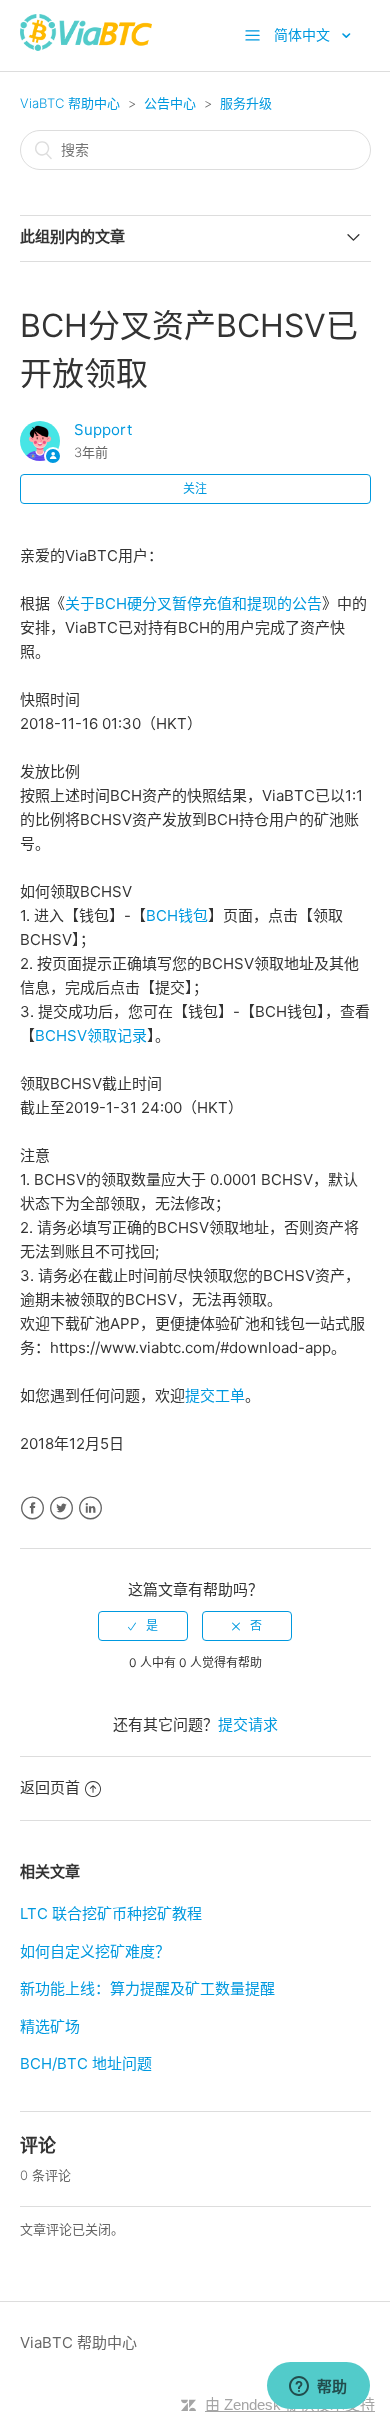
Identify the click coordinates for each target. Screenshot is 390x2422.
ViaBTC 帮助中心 (70, 103)
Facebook (32, 1508)
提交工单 (215, 1395)
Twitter (61, 1508)
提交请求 (248, 1724)
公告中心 (170, 103)
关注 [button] (195, 488)
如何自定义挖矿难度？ (95, 1951)
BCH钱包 (177, 915)
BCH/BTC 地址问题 (86, 2063)
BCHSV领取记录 (91, 1035)
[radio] (143, 1626)
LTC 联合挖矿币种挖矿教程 (111, 1913)
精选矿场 (50, 2026)
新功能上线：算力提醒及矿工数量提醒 (147, 1988)
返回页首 (50, 1787)
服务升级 (246, 103)
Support (103, 429)
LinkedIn (90, 1508)
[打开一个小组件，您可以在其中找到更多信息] (318, 2387)
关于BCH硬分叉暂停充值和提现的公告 (193, 603)
